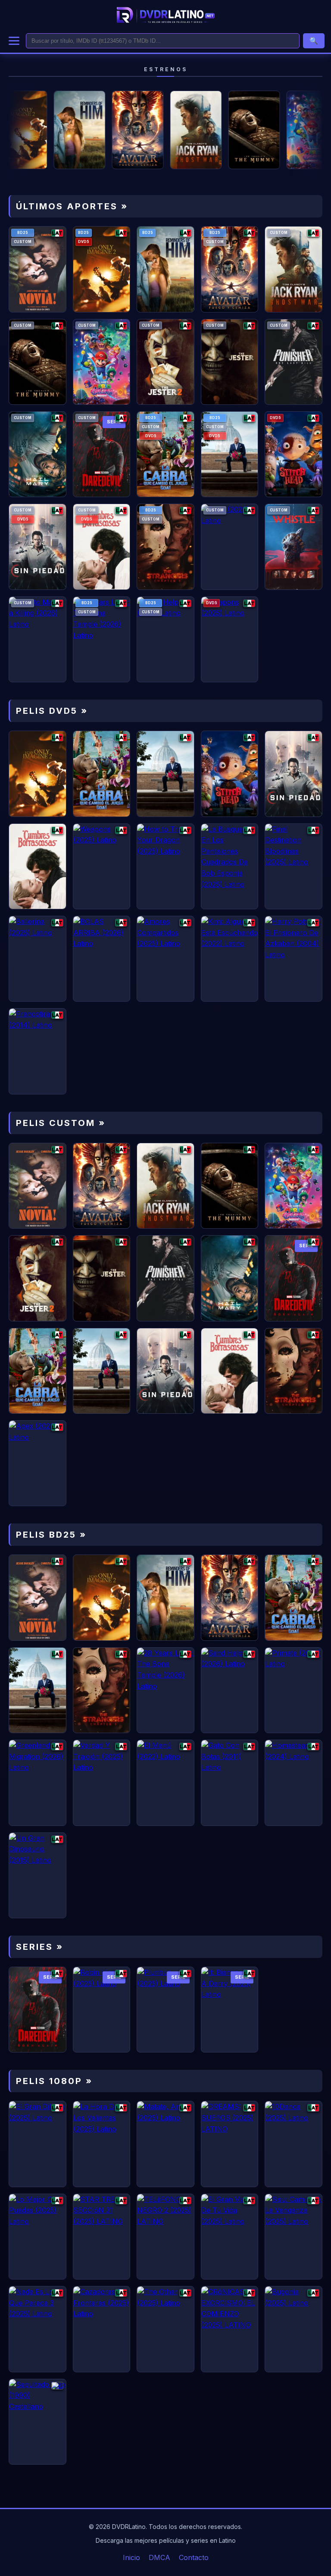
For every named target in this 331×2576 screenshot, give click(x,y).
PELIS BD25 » (51, 1535)
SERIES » (40, 1947)
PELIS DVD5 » (52, 711)
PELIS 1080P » (54, 2081)
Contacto (194, 2557)
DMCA (159, 2557)
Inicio (131, 2557)
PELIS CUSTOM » (61, 1123)
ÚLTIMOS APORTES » (72, 206)
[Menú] (14, 41)
